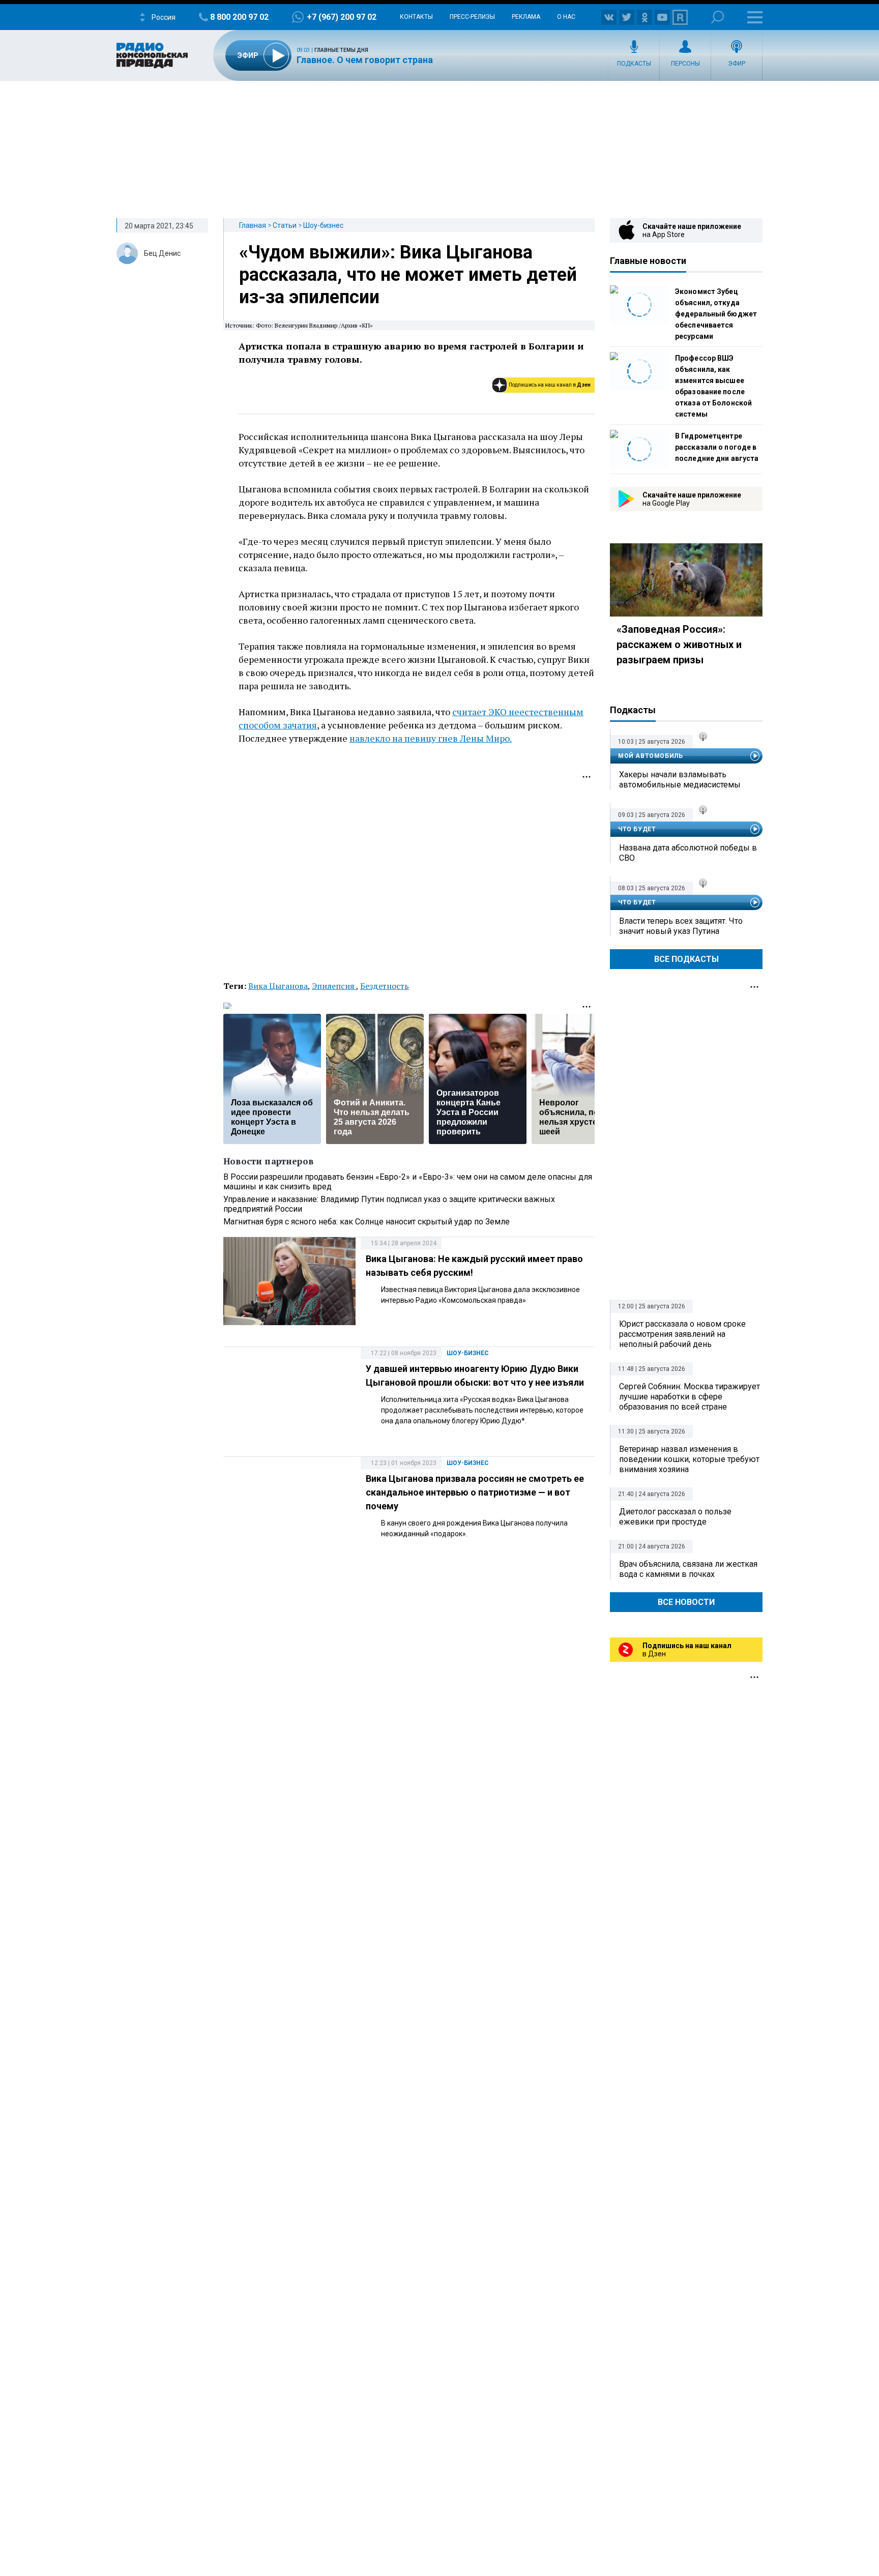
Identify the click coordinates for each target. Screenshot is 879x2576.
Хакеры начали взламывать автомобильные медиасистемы (680, 780)
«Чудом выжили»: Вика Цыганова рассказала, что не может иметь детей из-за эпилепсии (408, 275)
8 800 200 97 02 (239, 17)
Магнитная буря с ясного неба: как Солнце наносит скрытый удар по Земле (367, 1222)
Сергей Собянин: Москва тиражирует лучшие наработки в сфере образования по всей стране (690, 1397)
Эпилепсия (334, 986)
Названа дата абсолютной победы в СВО (688, 853)
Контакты (416, 17)
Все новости (686, 1602)
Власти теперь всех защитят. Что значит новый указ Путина (681, 926)
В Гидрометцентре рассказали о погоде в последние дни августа (717, 447)
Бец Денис (162, 253)
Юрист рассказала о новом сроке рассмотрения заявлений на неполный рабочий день (682, 1334)
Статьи (285, 225)
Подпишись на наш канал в (550, 385)
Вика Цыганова (278, 986)
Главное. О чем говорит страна (365, 60)
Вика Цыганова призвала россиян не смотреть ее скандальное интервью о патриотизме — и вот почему (475, 1492)
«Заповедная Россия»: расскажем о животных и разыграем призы (679, 645)
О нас (566, 17)
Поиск (717, 17)
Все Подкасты (686, 959)
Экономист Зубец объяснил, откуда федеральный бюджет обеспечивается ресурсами (716, 314)
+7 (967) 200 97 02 (342, 17)
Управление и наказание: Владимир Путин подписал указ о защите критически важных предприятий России (389, 1204)
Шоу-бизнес (323, 225)
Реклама (526, 17)
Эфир (737, 64)
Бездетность (385, 986)
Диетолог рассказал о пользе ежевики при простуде (675, 1517)
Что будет (637, 829)
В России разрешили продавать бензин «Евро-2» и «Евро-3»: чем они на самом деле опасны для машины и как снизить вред (408, 1182)
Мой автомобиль (650, 756)
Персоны (685, 64)
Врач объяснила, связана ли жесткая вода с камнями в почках (688, 1569)
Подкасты (634, 64)
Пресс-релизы (472, 17)
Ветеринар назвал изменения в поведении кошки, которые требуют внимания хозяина (689, 1459)
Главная (253, 225)
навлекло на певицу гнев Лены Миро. (431, 738)
